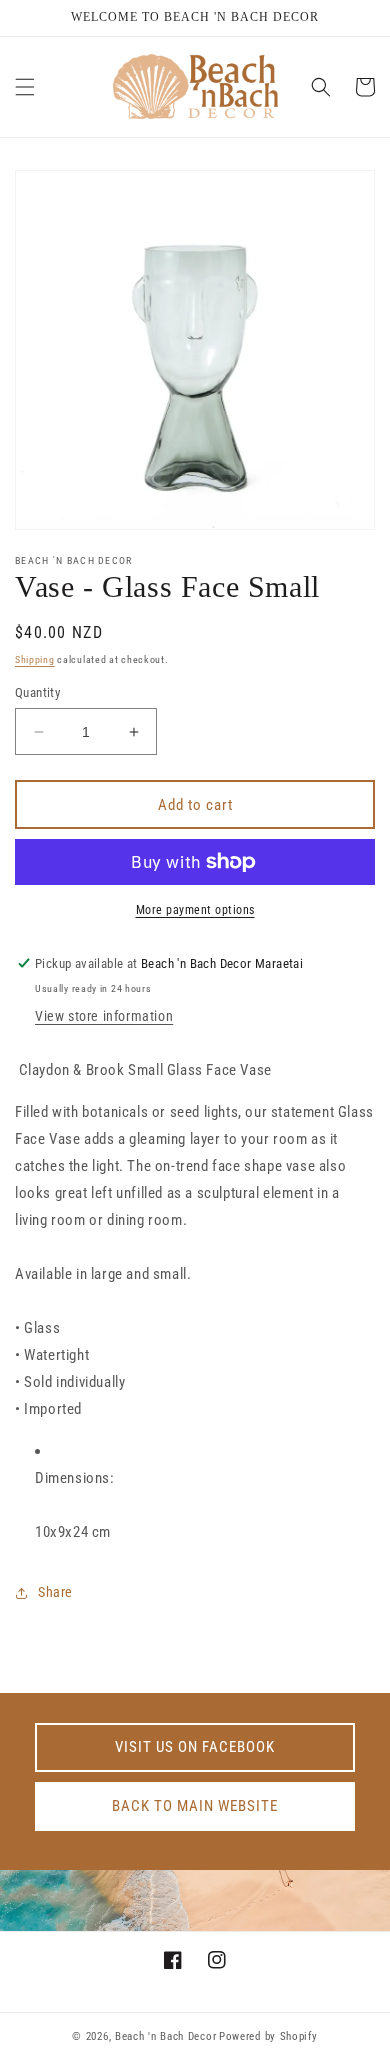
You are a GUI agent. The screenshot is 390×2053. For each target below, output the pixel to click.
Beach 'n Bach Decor (165, 2036)
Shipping (35, 659)
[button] (25, 87)
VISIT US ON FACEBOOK (195, 1747)
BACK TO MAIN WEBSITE (195, 1806)
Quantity (37, 692)
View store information (104, 1016)
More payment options (195, 910)
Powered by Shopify (268, 2036)
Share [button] (55, 1592)
